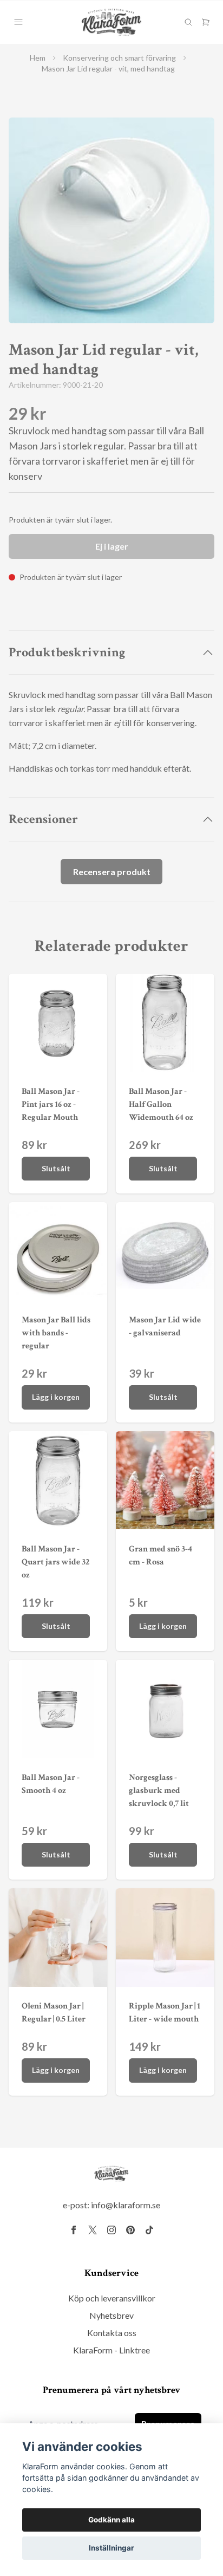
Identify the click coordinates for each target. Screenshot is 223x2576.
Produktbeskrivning (67, 652)
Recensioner (43, 819)
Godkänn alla (111, 2520)
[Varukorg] (206, 22)
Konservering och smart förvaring (119, 58)
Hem (38, 58)
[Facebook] (74, 2230)
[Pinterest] (130, 2230)
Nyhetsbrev (111, 2315)
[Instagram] (111, 2230)
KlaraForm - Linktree (111, 2350)
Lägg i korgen (56, 1397)
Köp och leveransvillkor (112, 2298)
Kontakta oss (112, 2333)
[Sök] (188, 22)
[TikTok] (149, 2230)
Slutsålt (56, 1168)
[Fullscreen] (111, 220)
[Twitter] (93, 2230)
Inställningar (111, 2548)
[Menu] (18, 22)
